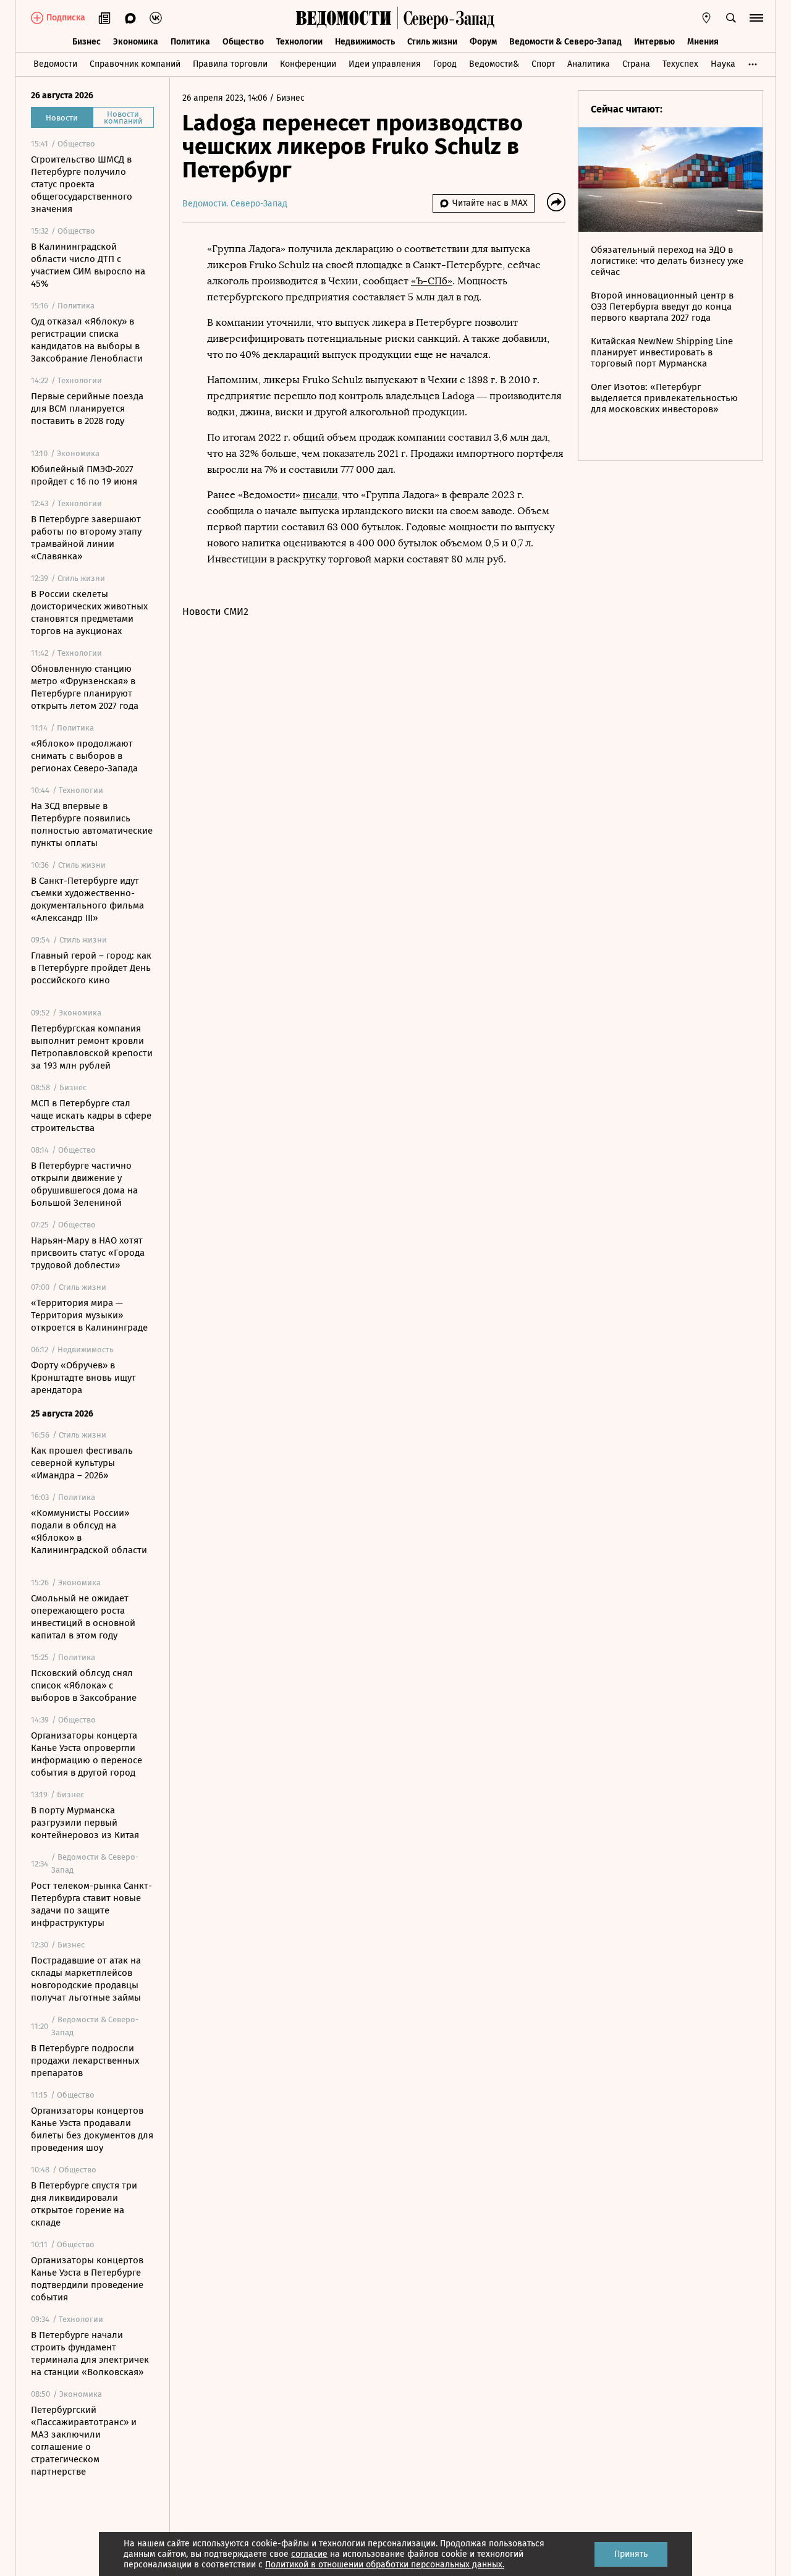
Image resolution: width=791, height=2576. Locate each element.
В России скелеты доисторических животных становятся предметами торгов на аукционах (89, 612)
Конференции (308, 64)
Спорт (543, 64)
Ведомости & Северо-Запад (565, 42)
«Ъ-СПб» (432, 281)
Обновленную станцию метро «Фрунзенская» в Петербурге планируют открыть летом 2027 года (85, 687)
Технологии (299, 42)
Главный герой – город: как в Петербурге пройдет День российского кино (91, 968)
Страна (636, 64)
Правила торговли (230, 64)
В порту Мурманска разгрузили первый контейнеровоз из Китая (85, 1823)
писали (320, 495)
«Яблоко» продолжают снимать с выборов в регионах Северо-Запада (84, 756)
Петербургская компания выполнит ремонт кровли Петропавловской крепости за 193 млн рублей (92, 1047)
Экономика (136, 42)
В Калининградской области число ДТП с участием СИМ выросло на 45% (88, 265)
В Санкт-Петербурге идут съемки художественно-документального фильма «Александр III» (87, 899)
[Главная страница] (344, 18)
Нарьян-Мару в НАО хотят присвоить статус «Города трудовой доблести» (88, 1253)
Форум (483, 42)
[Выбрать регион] (706, 18)
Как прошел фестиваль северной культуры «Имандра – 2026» (82, 1463)
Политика (190, 42)
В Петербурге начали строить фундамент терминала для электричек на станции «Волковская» (90, 2354)
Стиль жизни (432, 42)
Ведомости (55, 64)
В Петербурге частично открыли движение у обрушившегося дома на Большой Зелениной (84, 1184)
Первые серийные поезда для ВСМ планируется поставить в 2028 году (87, 409)
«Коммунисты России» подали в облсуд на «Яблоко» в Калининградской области (89, 1532)
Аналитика (589, 64)
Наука (723, 64)
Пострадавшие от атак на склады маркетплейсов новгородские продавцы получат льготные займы (86, 1979)
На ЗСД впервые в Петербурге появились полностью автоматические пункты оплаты (92, 824)
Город (445, 64)
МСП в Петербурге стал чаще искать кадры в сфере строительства (91, 1116)
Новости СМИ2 (215, 612)
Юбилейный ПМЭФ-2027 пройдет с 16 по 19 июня (84, 475)
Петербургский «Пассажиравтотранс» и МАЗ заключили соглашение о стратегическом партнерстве (84, 2441)
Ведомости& (494, 64)
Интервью (654, 42)
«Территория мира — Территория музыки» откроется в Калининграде (89, 1315)
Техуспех (680, 64)
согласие (309, 2554)
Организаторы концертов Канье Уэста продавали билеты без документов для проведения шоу (92, 2129)
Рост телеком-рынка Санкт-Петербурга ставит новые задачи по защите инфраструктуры (91, 1904)
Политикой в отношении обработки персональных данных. (385, 2565)
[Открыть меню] (756, 18)
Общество (243, 42)
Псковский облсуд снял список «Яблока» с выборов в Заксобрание (84, 1685)
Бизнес (87, 42)
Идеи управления (385, 64)
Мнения (703, 42)
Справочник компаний (135, 64)
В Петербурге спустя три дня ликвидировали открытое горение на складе (84, 2204)
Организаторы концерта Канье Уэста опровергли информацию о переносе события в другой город (87, 1754)
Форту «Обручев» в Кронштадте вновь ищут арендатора (83, 1378)
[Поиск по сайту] (731, 18)
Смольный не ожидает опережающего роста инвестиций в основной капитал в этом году (83, 1617)
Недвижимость (365, 42)
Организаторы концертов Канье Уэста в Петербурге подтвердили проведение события (87, 2279)
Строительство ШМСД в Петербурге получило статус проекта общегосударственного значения (82, 184)
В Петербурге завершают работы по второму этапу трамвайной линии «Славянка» (86, 538)
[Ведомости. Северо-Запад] (446, 18)
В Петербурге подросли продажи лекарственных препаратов (85, 2061)
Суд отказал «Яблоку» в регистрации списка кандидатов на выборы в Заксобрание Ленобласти (87, 340)
